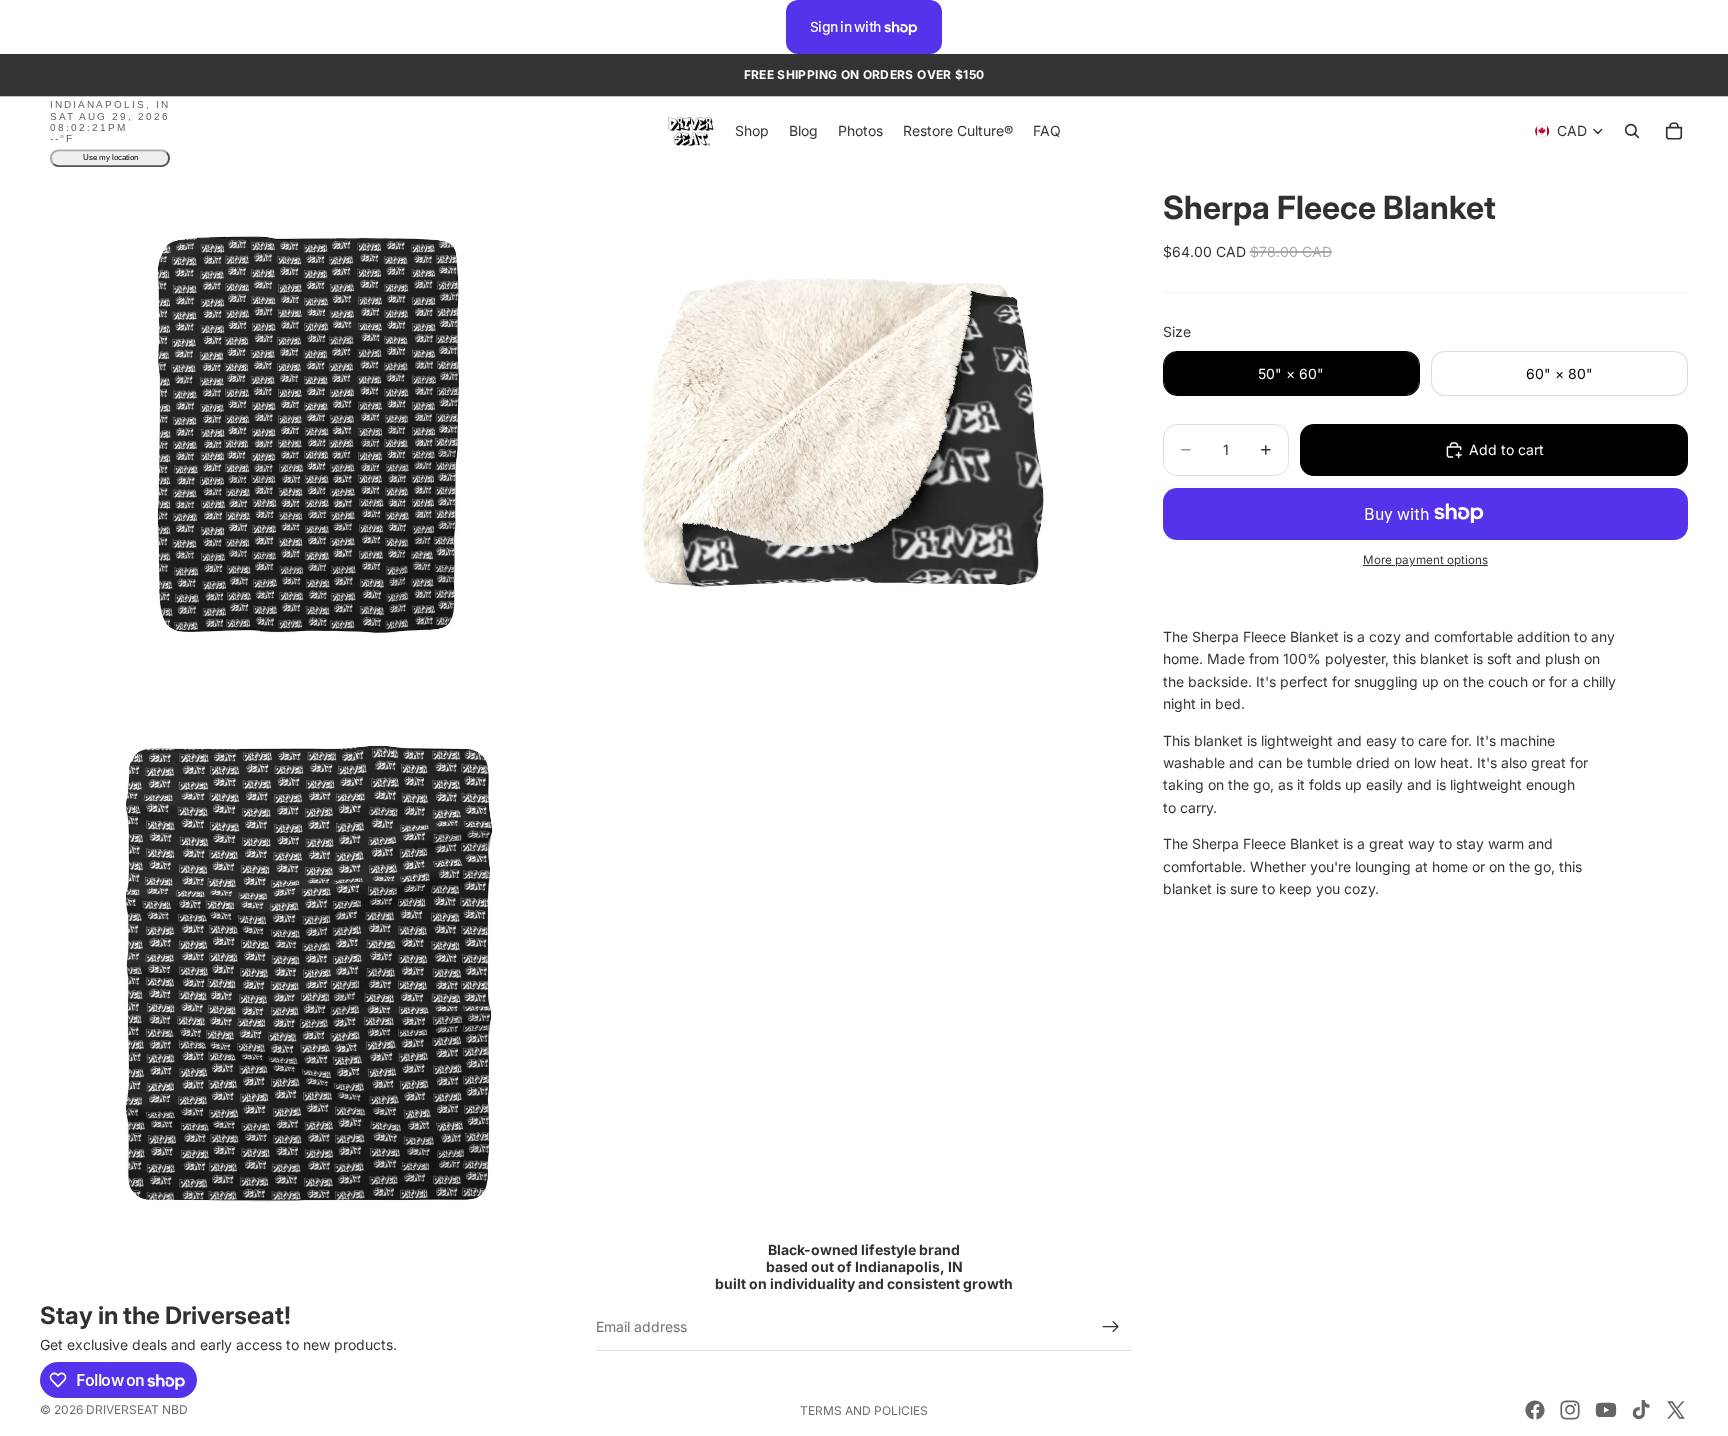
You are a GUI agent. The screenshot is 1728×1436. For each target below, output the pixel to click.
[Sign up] (1111, 1327)
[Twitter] (1676, 1410)
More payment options (1425, 560)
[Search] (1632, 132)
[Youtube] (1606, 1410)
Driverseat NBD (137, 1409)
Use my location (110, 158)
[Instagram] (1570, 1410)
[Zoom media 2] (847, 434)
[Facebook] (1535, 1410)
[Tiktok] (1641, 1410)
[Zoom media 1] (308, 434)
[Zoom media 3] (308, 974)
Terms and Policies (864, 1410)
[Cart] (1674, 132)
